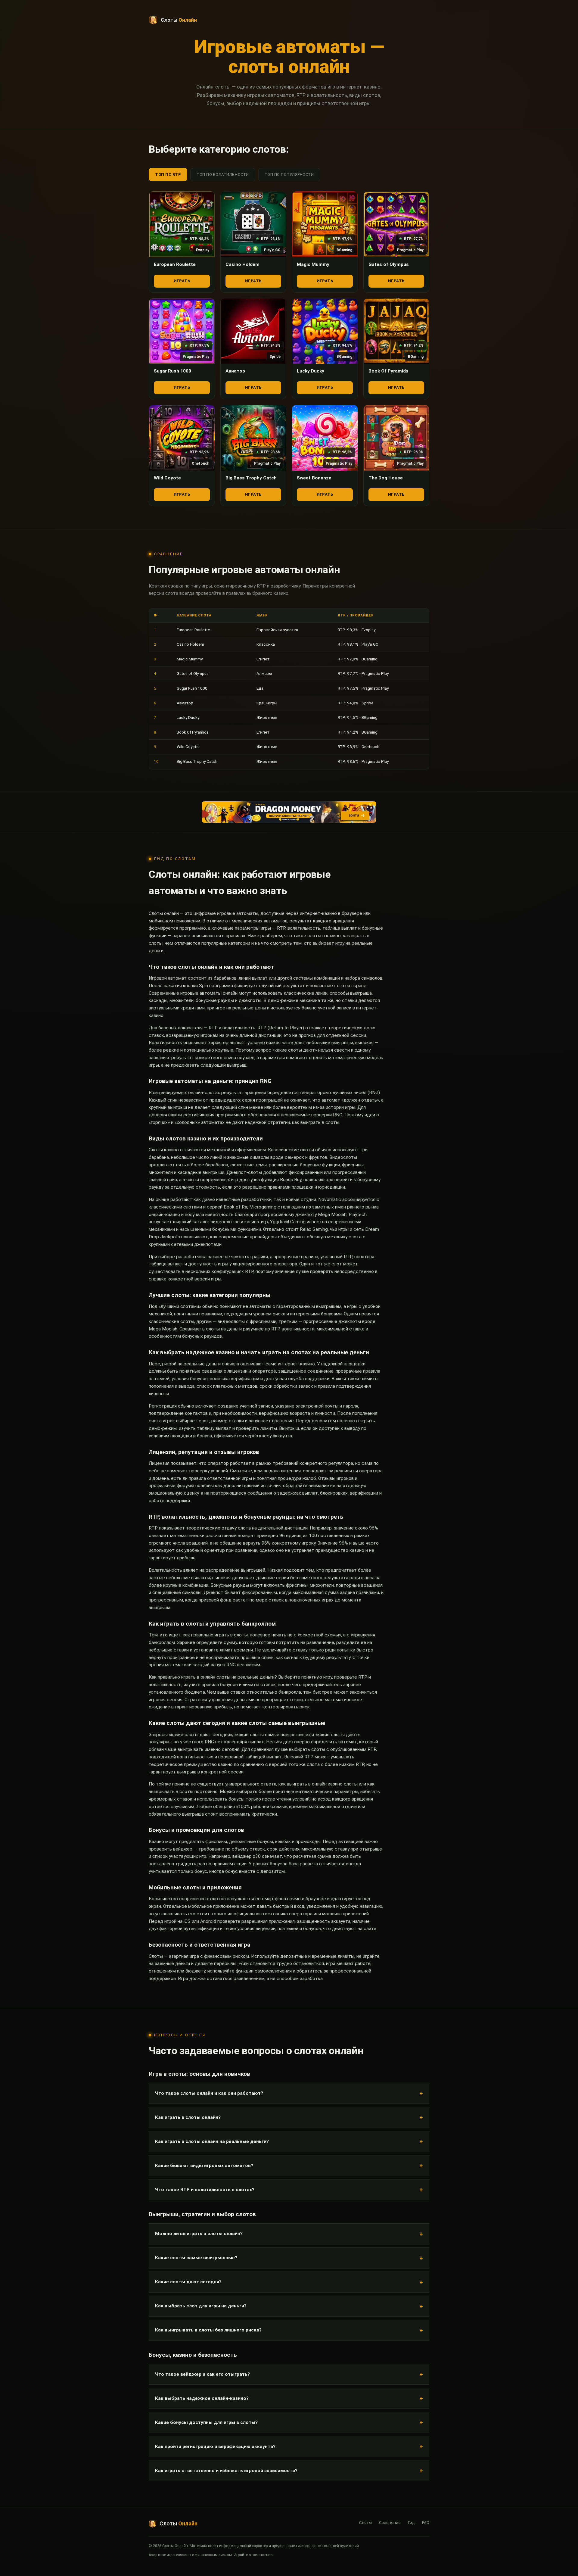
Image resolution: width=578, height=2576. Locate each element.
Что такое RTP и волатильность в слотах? (205, 2190)
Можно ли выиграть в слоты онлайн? (199, 2234)
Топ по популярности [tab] (289, 175)
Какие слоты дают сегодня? (188, 2282)
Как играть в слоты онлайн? (188, 2117)
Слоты (365, 2522)
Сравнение (390, 2522)
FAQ (426, 2522)
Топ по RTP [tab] (168, 175)
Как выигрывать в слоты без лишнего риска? (208, 2330)
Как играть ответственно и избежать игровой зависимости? (226, 2471)
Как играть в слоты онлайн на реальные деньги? (212, 2141)
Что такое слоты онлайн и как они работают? (209, 2093)
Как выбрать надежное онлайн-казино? (202, 2398)
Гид (411, 2522)
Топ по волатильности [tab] (223, 175)
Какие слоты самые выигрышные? (196, 2258)
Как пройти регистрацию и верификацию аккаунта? (215, 2447)
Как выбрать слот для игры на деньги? (201, 2306)
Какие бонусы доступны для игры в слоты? (206, 2422)
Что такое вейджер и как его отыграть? (202, 2374)
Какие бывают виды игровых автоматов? (204, 2166)
